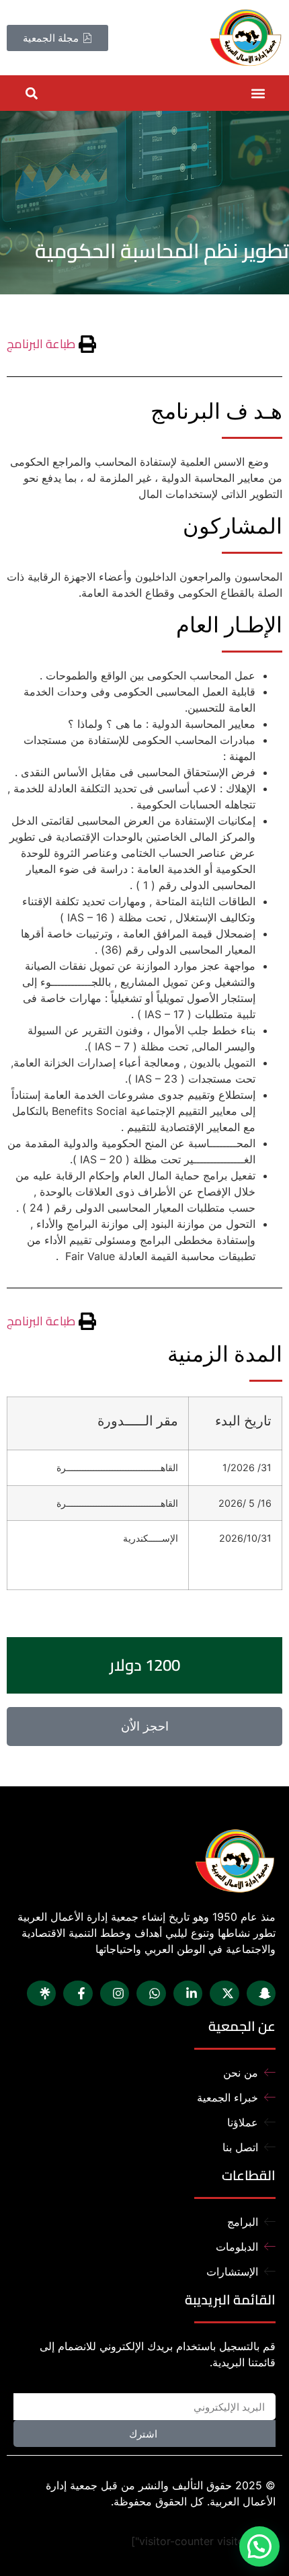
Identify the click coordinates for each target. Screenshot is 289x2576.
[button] (258, 93)
